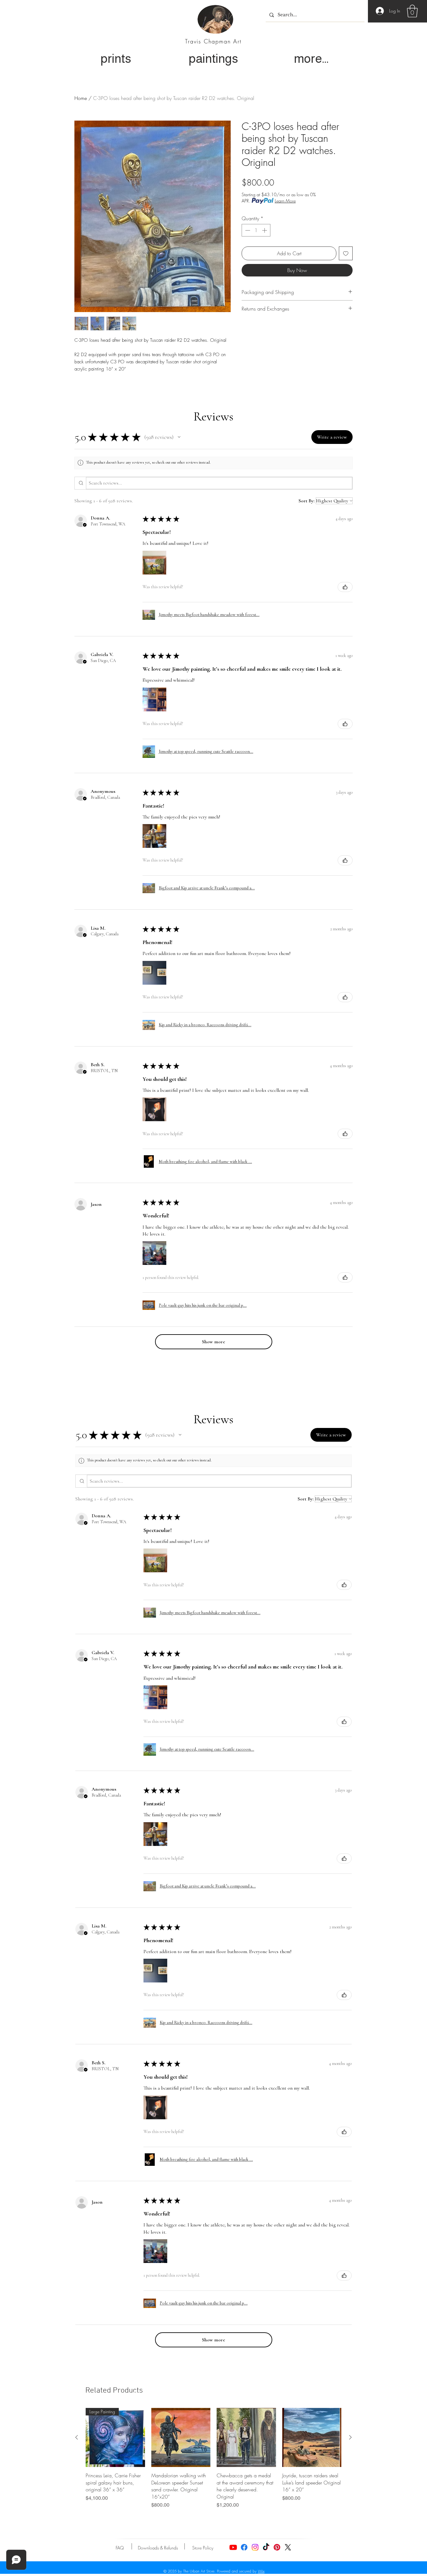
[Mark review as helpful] (345, 587)
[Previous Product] (77, 2437)
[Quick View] (181, 2438)
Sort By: (306, 501)
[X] (288, 2547)
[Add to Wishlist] (346, 253)
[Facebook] (244, 2547)
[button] (412, 11)
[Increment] (265, 230)
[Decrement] (247, 230)
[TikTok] (266, 2547)
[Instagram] (255, 2547)
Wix (261, 2571)
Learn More (285, 201)
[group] (213, 2458)
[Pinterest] (277, 2547)
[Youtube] (233, 2547)
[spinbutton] (256, 230)
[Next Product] (350, 2437)
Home (81, 98)
